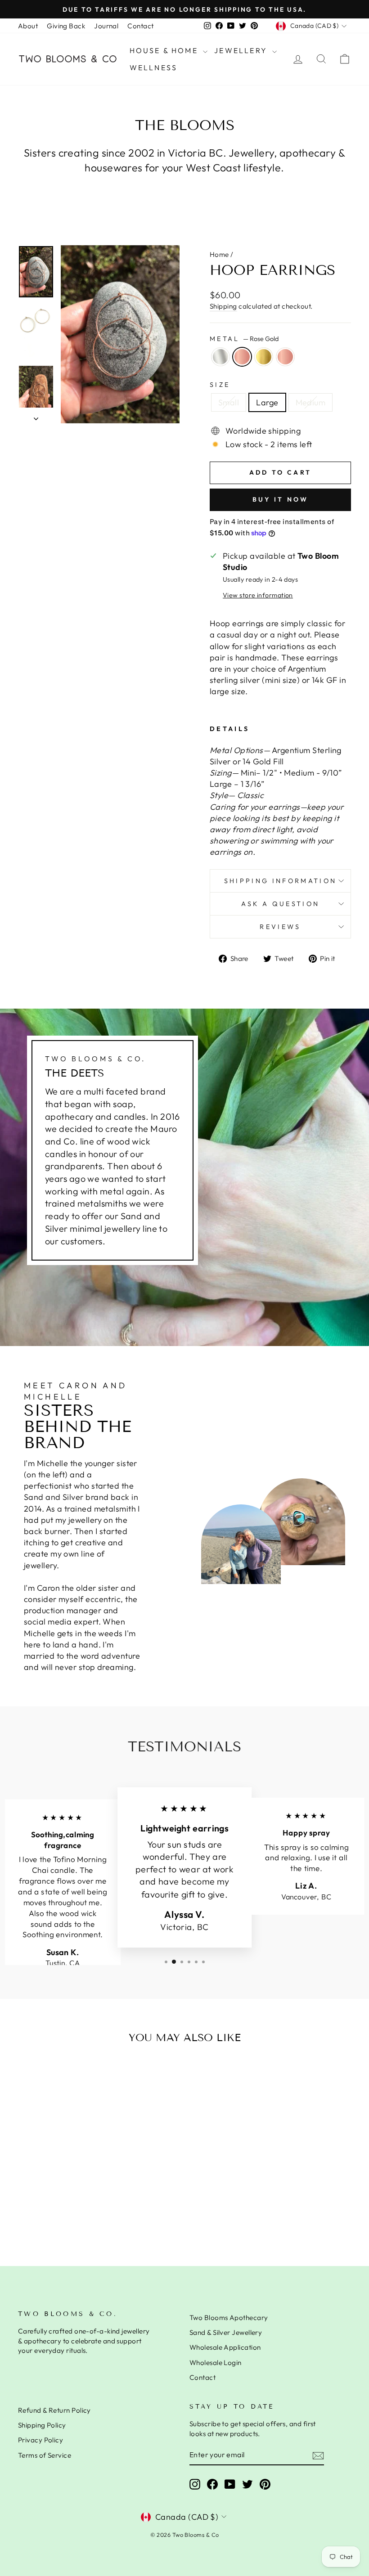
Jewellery (242, 50)
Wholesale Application (225, 2347)
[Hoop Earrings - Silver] (38, 2213)
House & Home (165, 50)
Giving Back (66, 26)
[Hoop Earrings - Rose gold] (74, 2213)
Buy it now (281, 499)
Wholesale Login (216, 2363)
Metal (244, 339)
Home (219, 254)
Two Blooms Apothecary (229, 2318)
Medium (311, 402)
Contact (140, 26)
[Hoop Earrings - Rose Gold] (50, 2213)
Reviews (280, 927)
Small (229, 402)
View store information (258, 595)
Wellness (154, 67)
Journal (106, 26)
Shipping (223, 306)
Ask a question (280, 904)
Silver (220, 357)
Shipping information (280, 881)
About (28, 26)
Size (220, 385)
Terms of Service (45, 2455)
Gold (264, 357)
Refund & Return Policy (54, 2410)
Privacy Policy (40, 2440)
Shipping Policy (42, 2425)
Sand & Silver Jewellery (226, 2332)
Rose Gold (242, 357)
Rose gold (285, 357)
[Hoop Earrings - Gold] (62, 2213)
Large (267, 402)
